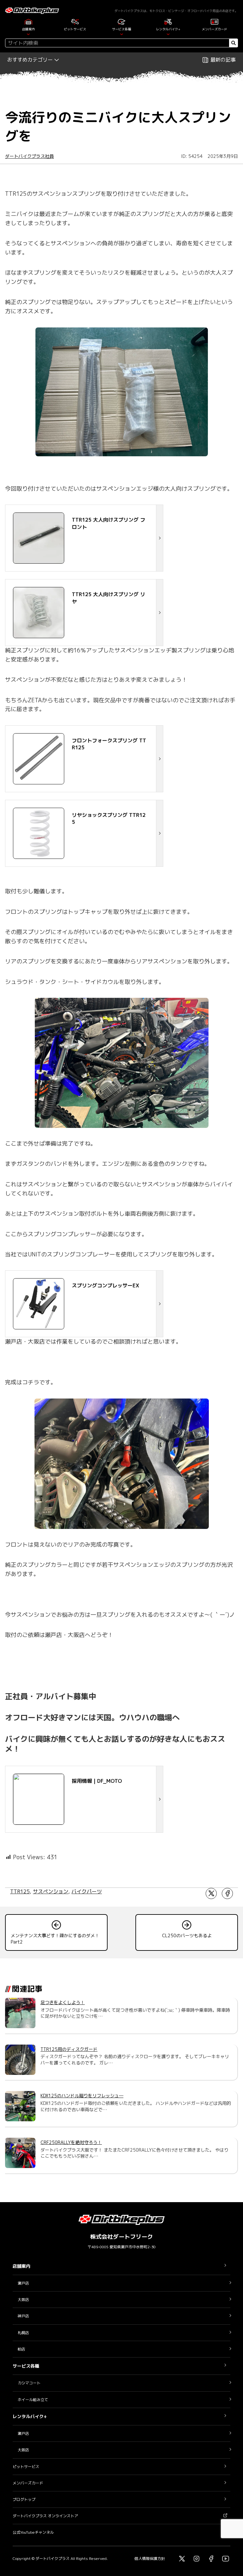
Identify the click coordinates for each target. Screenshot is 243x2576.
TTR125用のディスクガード (69, 2049)
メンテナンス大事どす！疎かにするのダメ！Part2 (55, 1939)
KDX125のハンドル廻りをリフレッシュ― (82, 2096)
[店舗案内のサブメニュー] (28, 34)
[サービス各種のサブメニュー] (122, 34)
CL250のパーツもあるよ (187, 1935)
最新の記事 (223, 60)
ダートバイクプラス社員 (29, 156)
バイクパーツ (87, 1891)
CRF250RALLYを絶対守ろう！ (71, 2142)
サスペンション (51, 1891)
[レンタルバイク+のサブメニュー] (168, 34)
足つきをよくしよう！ (63, 2002)
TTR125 (20, 1891)
